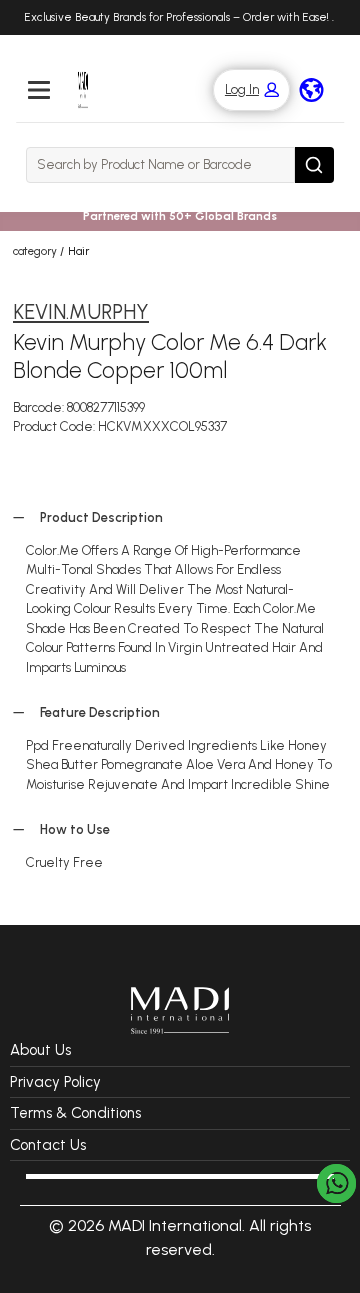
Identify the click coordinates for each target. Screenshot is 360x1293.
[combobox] (160, 165)
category (35, 251)
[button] (241, 90)
